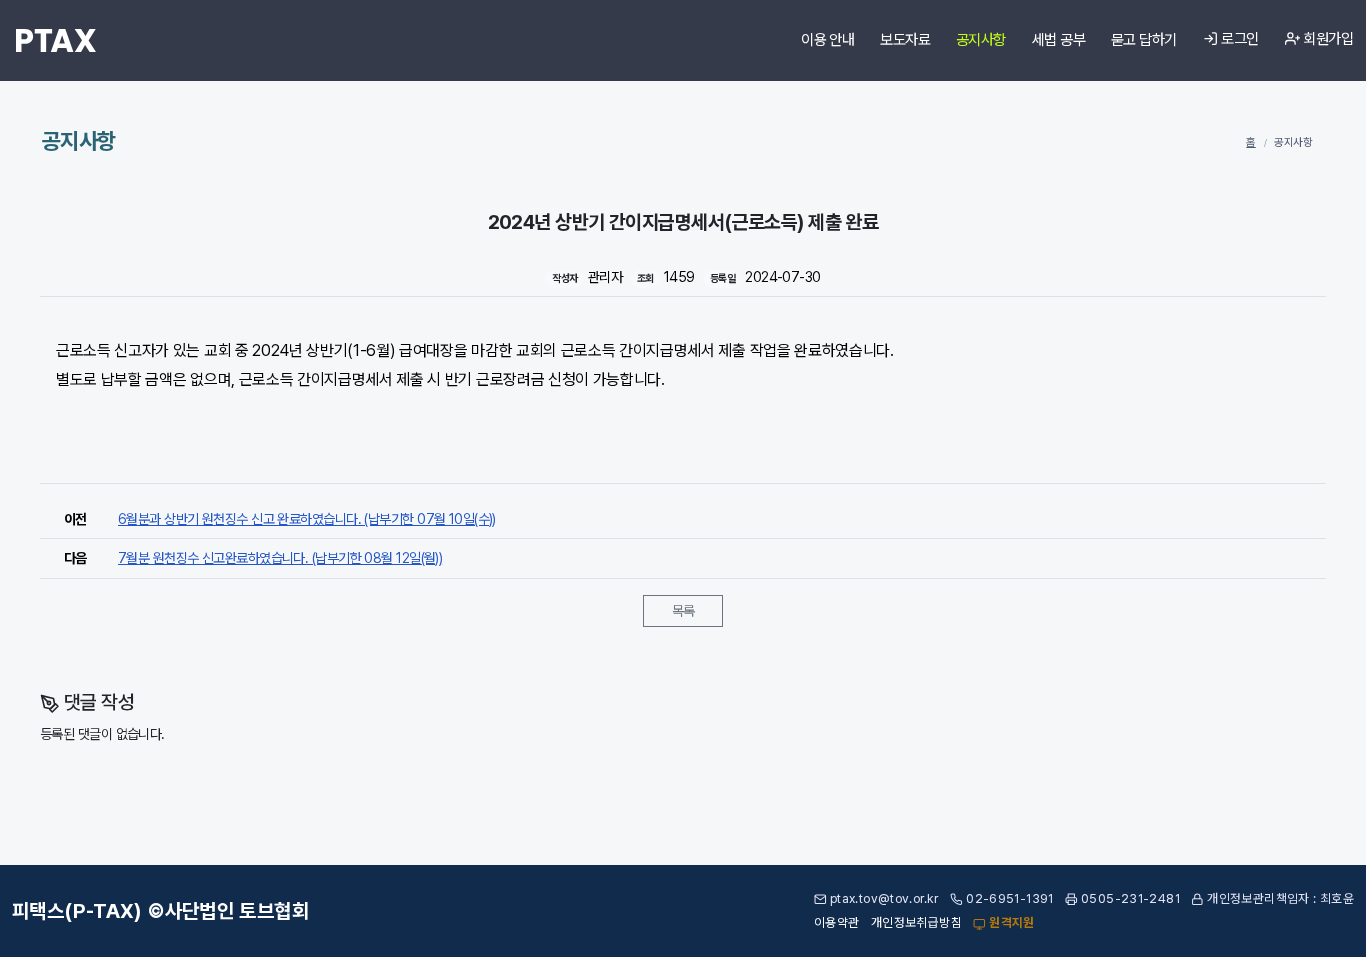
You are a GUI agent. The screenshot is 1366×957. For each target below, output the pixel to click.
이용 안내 (827, 40)
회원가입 (1326, 39)
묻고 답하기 (1144, 40)
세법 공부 (1058, 40)
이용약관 (837, 922)
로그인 (1238, 39)
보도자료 (905, 40)
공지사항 (981, 40)
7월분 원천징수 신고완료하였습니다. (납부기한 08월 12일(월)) (280, 558)
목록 (683, 611)
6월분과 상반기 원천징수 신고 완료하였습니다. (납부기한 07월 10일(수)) (307, 519)
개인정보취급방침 (916, 922)
